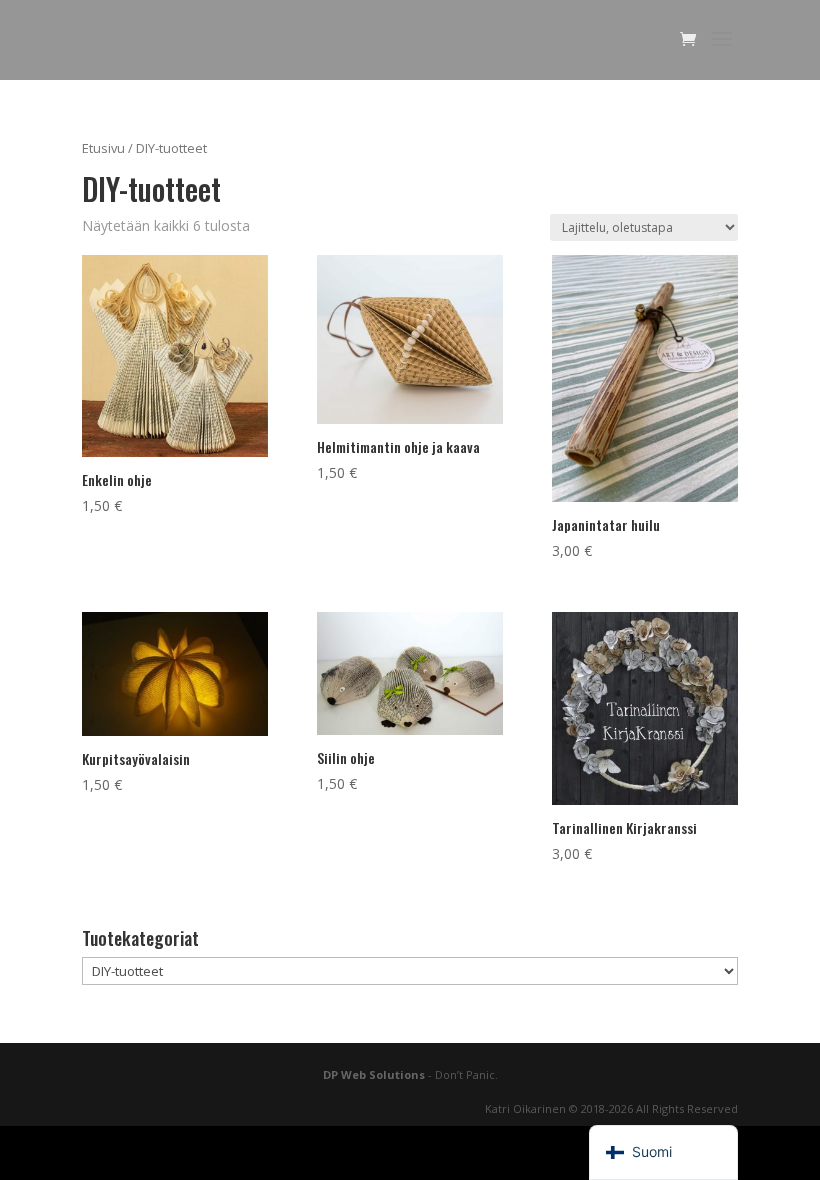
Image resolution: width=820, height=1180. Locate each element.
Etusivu (103, 148)
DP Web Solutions (374, 1074)
